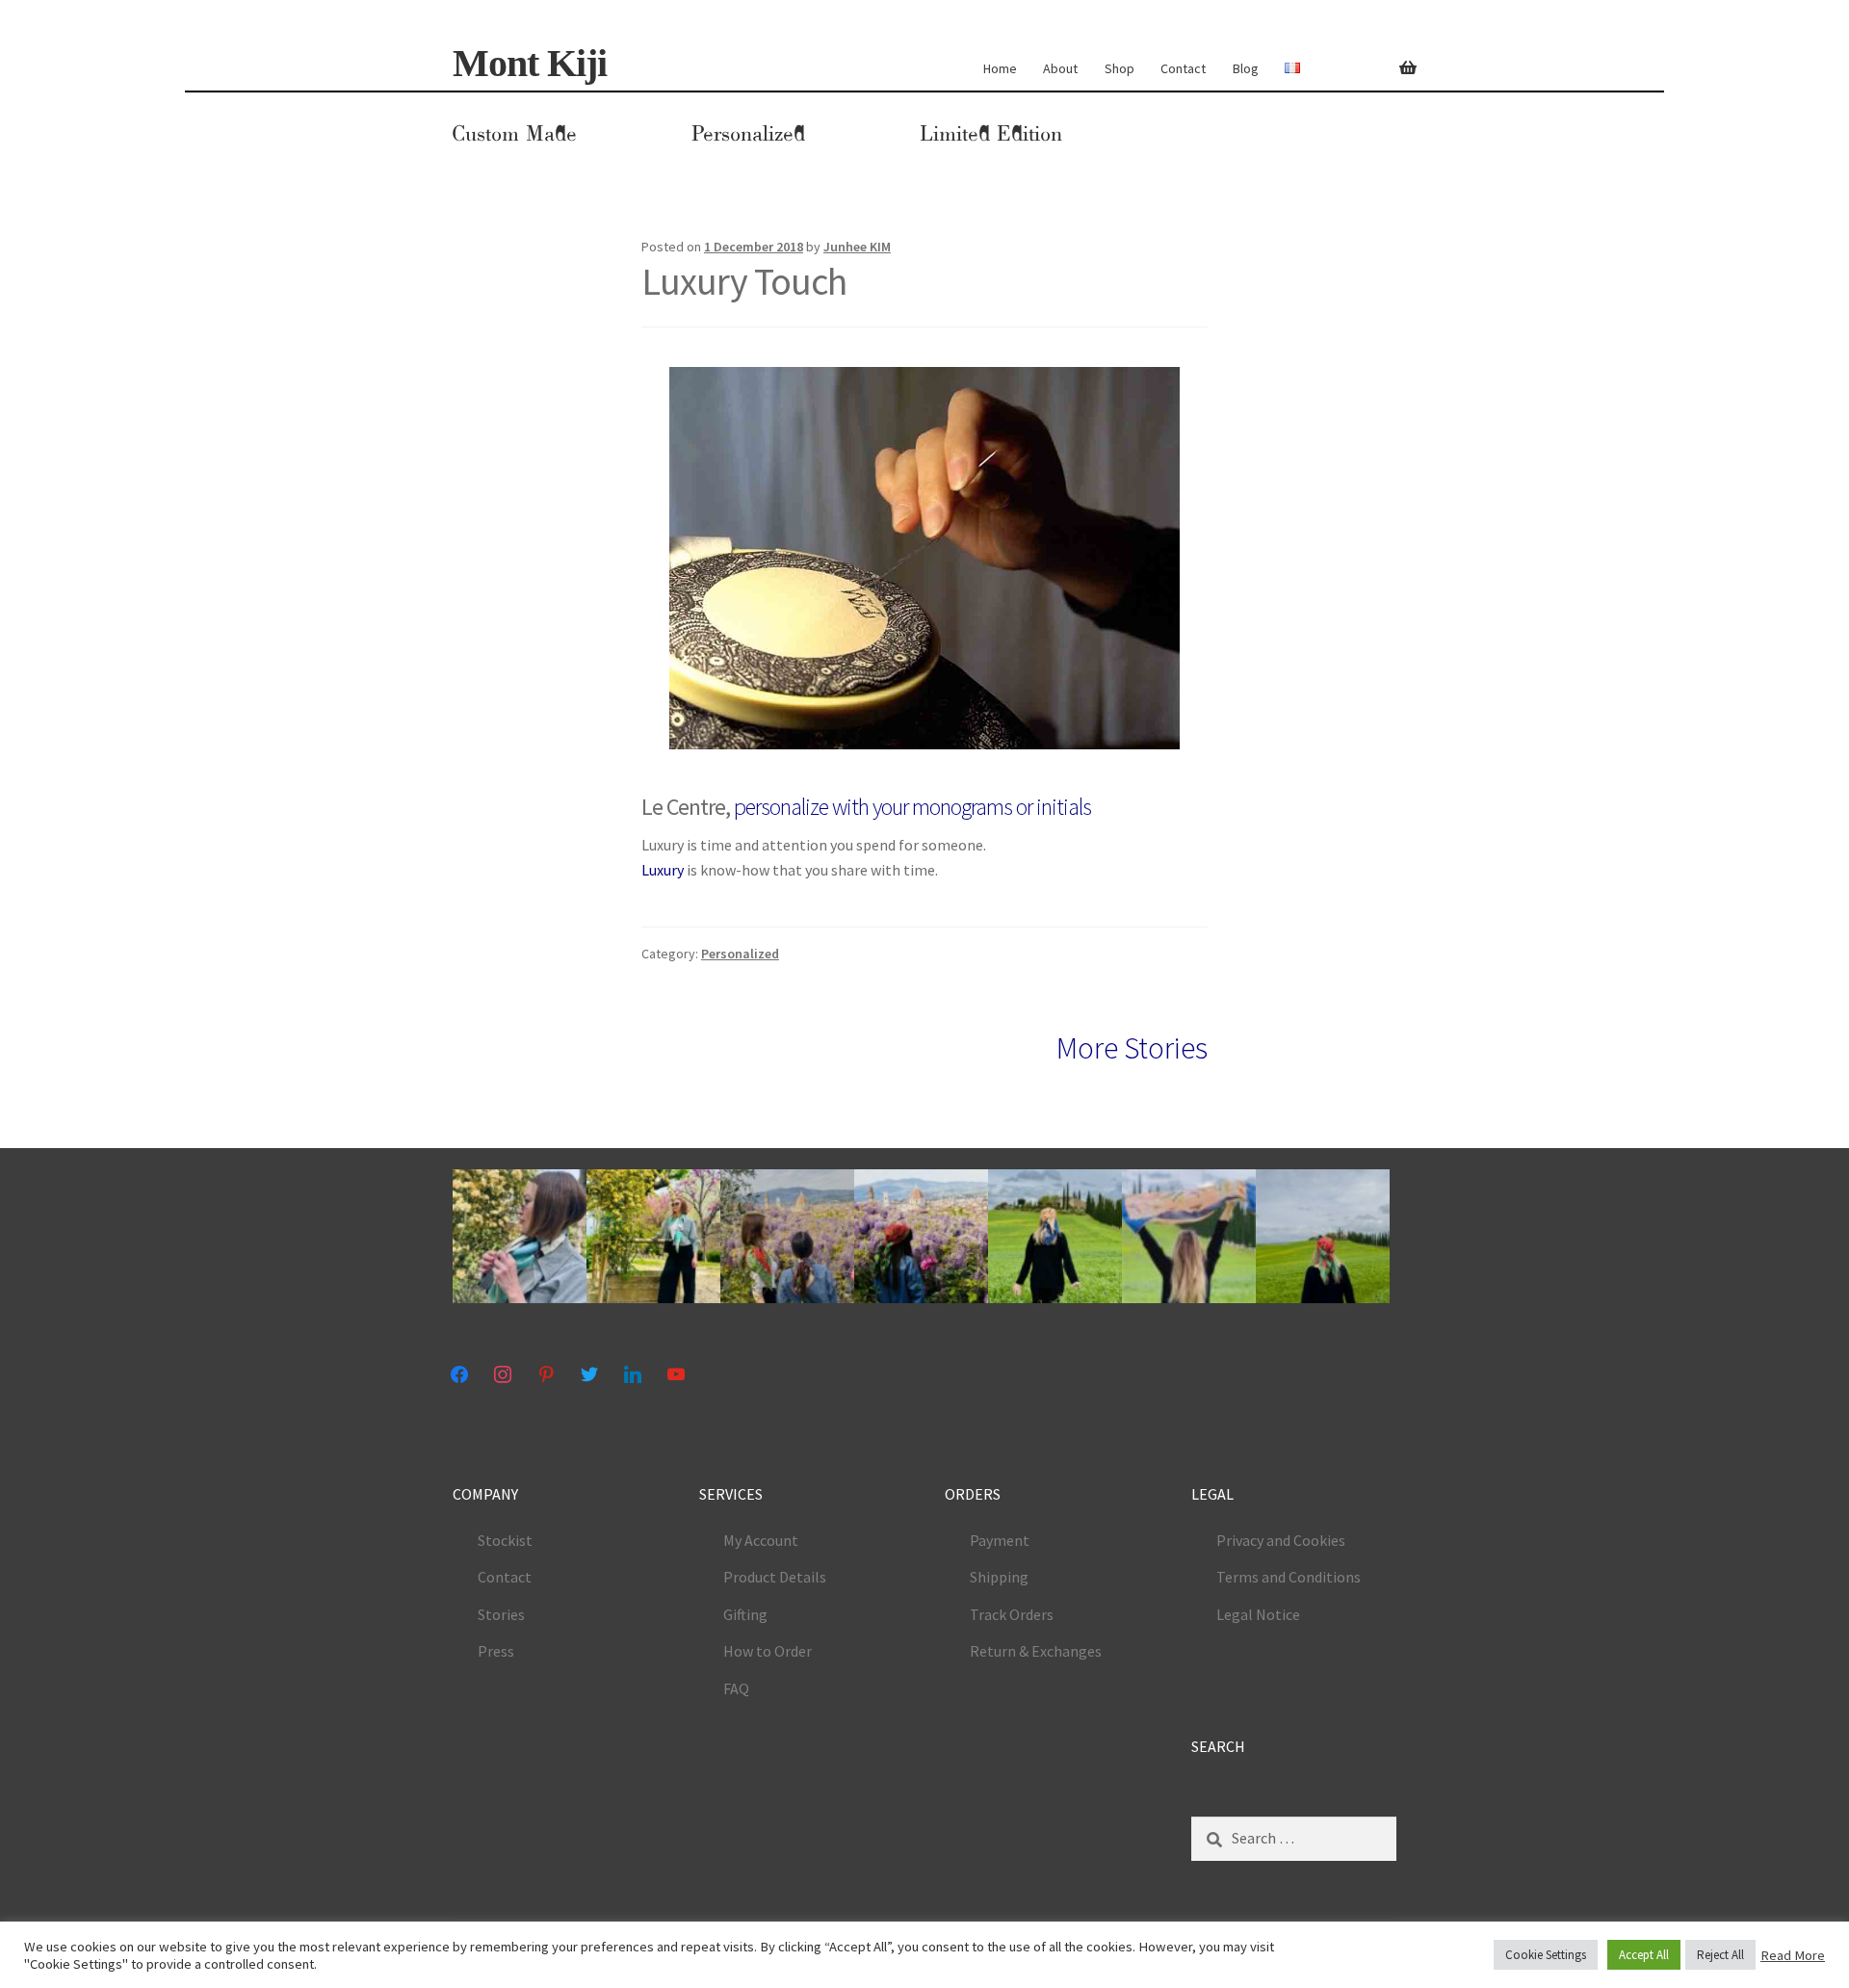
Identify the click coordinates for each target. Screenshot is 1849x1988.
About (1060, 68)
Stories (501, 1614)
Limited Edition (991, 134)
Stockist (505, 1540)
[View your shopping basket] (1398, 57)
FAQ (736, 1688)
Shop (1120, 68)
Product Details (775, 1577)
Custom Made (514, 134)
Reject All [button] (1720, 1955)
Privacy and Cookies (1281, 1540)
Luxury (663, 870)
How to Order (768, 1651)
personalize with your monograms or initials (912, 807)
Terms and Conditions (1289, 1577)
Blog (1246, 68)
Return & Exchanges (1036, 1651)
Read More (1793, 1955)
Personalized (748, 134)
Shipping (999, 1577)
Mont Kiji (530, 63)
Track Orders (1012, 1614)
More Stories (1132, 1048)
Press (496, 1651)
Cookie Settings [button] (1546, 1955)
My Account (761, 1540)
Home (1000, 68)
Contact (1183, 68)
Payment (1000, 1540)
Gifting (745, 1614)
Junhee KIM (857, 247)
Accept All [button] (1644, 1955)
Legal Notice (1258, 1614)
